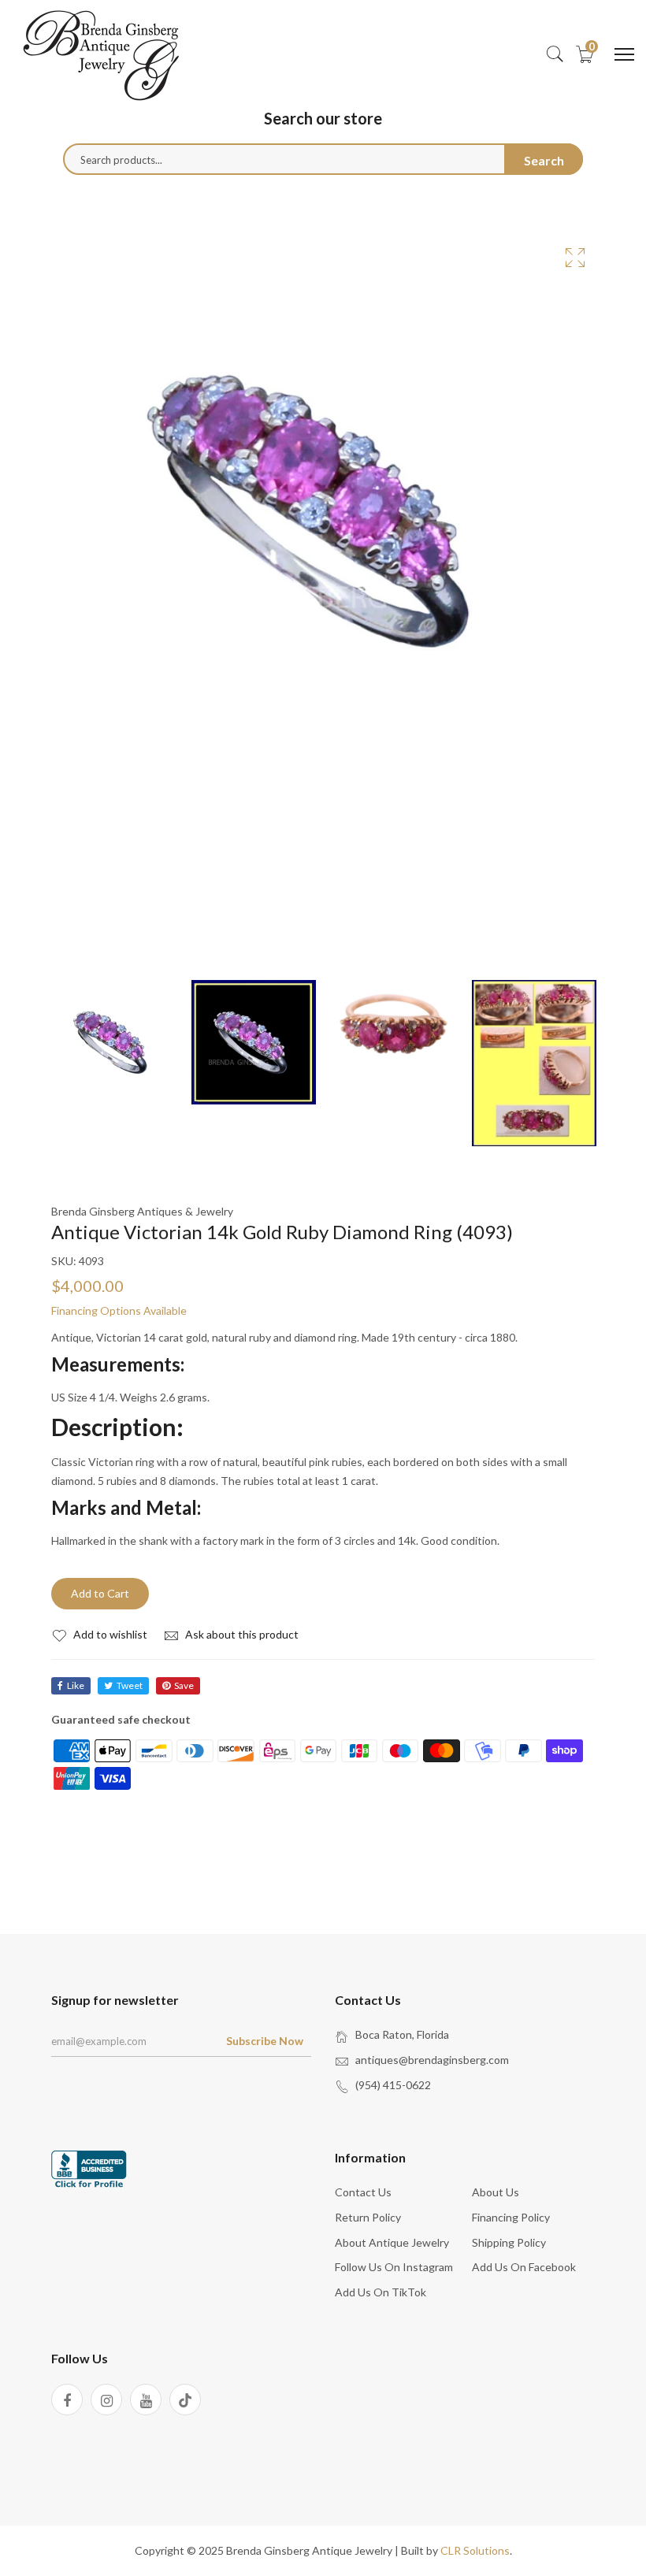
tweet (130, 1685)
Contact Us (363, 2192)
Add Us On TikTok (381, 2292)
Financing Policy (511, 2217)
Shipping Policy (509, 2242)
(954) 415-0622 (393, 2085)
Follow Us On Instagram (394, 2267)
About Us (496, 2192)
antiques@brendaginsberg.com (432, 2060)
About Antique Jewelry (392, 2242)
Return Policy (368, 2217)
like (76, 1685)
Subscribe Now (265, 2041)
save (184, 1685)
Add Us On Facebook (524, 2267)
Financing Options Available (119, 1310)
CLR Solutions (475, 2550)
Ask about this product (241, 1634)
